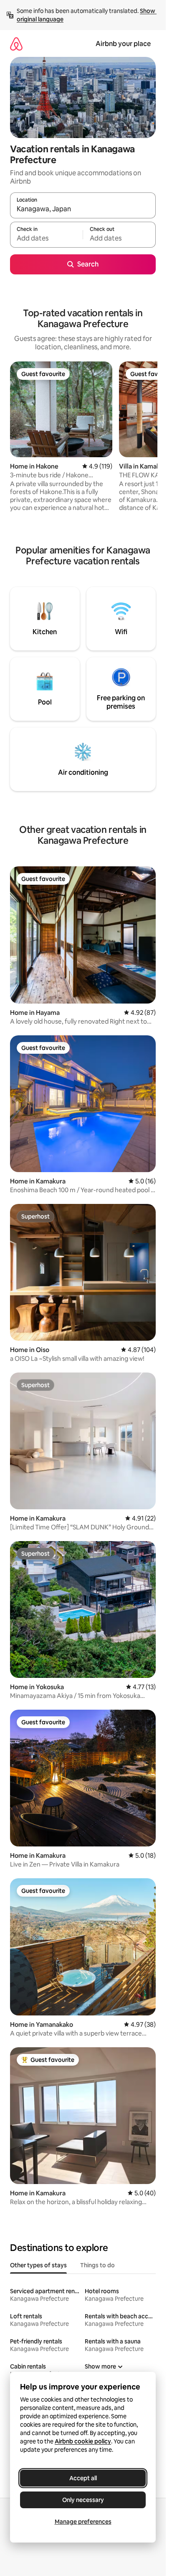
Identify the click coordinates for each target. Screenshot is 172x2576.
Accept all (83, 2478)
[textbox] (46, 238)
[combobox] (83, 209)
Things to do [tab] (97, 2265)
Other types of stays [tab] (38, 2265)
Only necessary (83, 2500)
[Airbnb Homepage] (16, 44)
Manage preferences (83, 2522)
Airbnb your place (123, 44)
